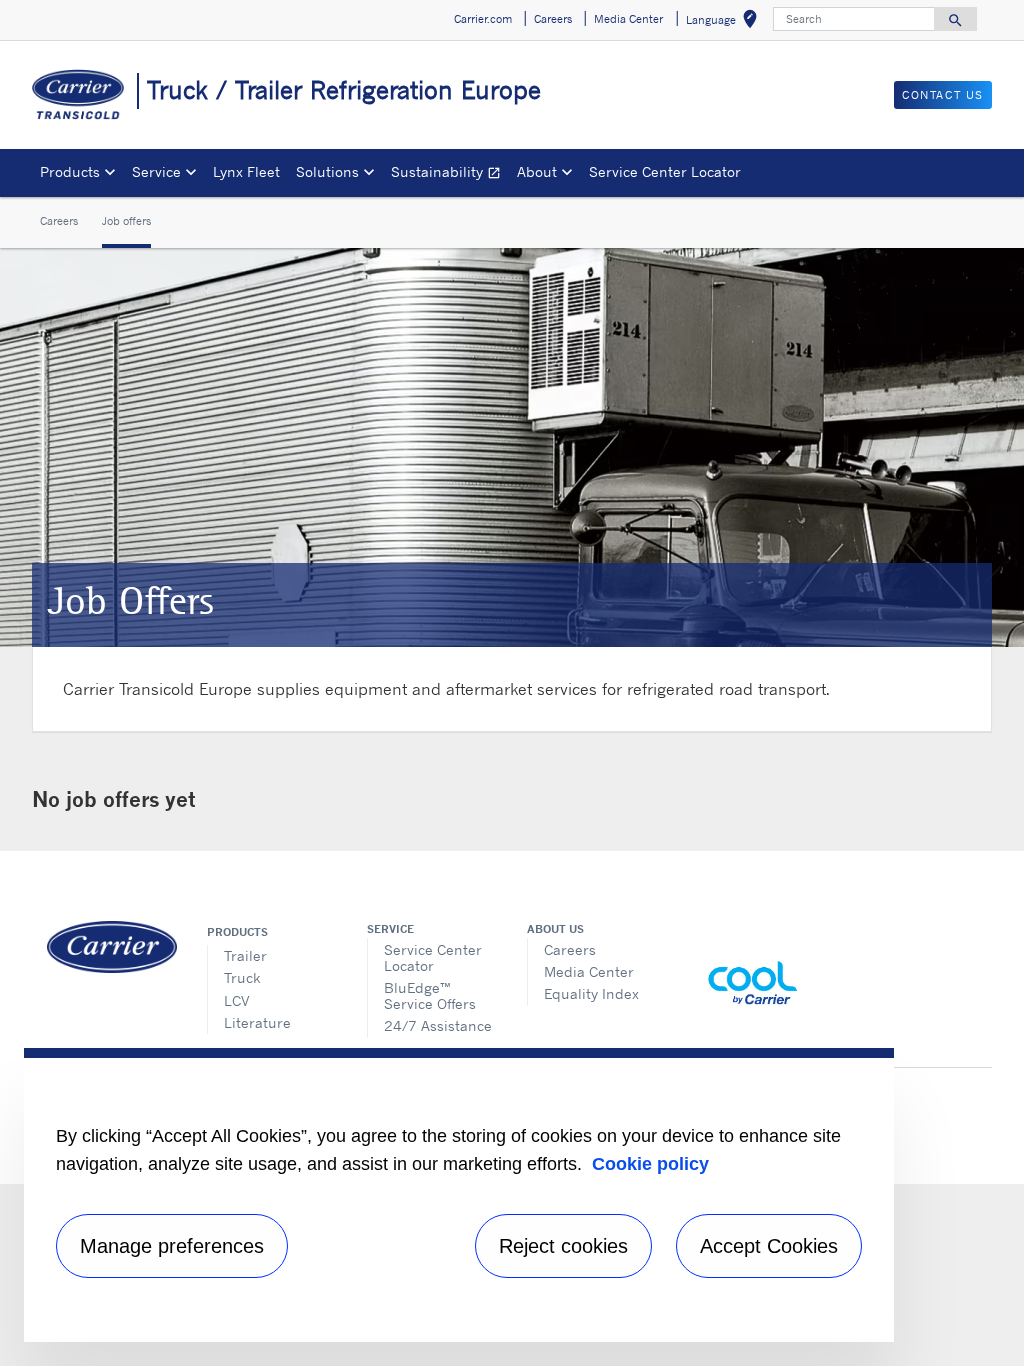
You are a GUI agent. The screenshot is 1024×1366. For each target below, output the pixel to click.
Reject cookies (563, 1246)
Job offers (126, 221)
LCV (237, 1000)
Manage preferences (172, 1246)
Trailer (245, 955)
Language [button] (725, 22)
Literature (257, 1022)
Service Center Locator (665, 171)
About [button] (537, 171)
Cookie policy (650, 1164)
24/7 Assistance (438, 1025)
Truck (242, 977)
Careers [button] (553, 19)
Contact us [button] (943, 95)
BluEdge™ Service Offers (430, 995)
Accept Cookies (769, 1246)
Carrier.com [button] (483, 19)
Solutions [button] (327, 171)
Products (237, 932)
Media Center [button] (628, 19)
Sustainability (450, 174)
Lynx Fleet (246, 171)
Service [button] (156, 171)
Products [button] (70, 171)
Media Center (589, 971)
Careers (59, 221)
